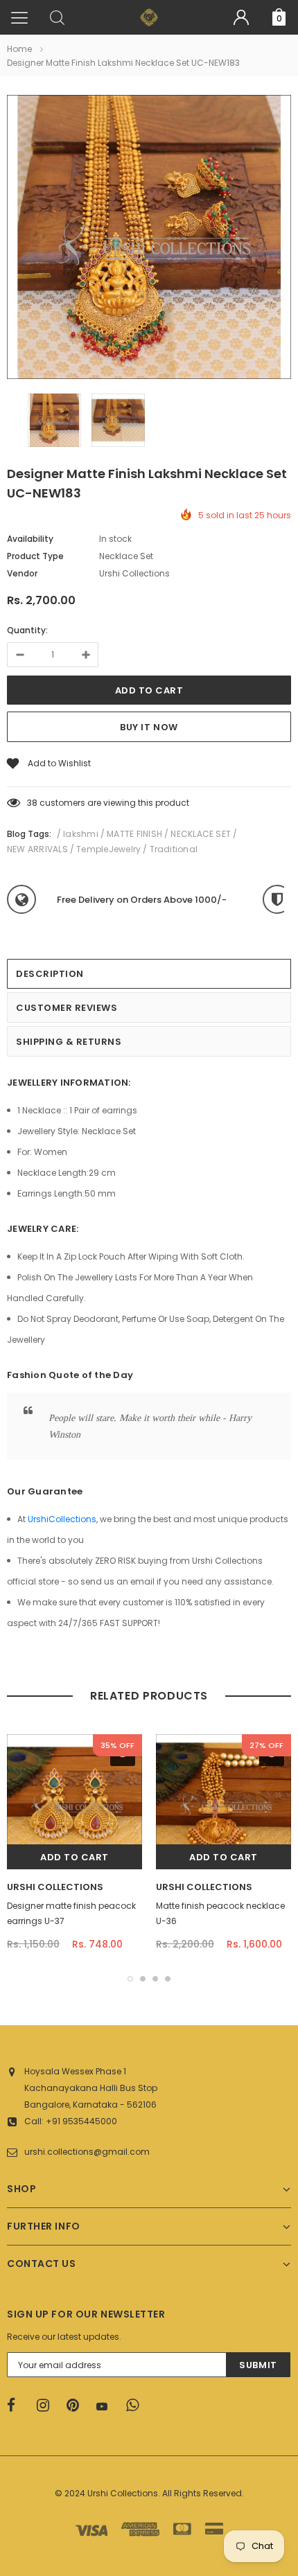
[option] (149, 239)
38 (32, 803)
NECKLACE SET (201, 834)
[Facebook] (17, 2406)
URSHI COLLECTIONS (55, 1887)
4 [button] (168, 1979)
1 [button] (130, 1979)
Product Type (35, 556)
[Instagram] (47, 2406)
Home (19, 49)
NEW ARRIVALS (37, 849)
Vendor (22, 573)
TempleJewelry (108, 849)
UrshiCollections (62, 1519)
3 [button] (155, 1979)
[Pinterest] (77, 2406)
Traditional (174, 849)
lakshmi (81, 834)
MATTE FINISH (134, 834)
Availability (30, 539)
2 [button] (143, 1979)
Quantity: (27, 630)
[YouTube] (107, 2406)
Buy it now (149, 727)
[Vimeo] (137, 2406)
